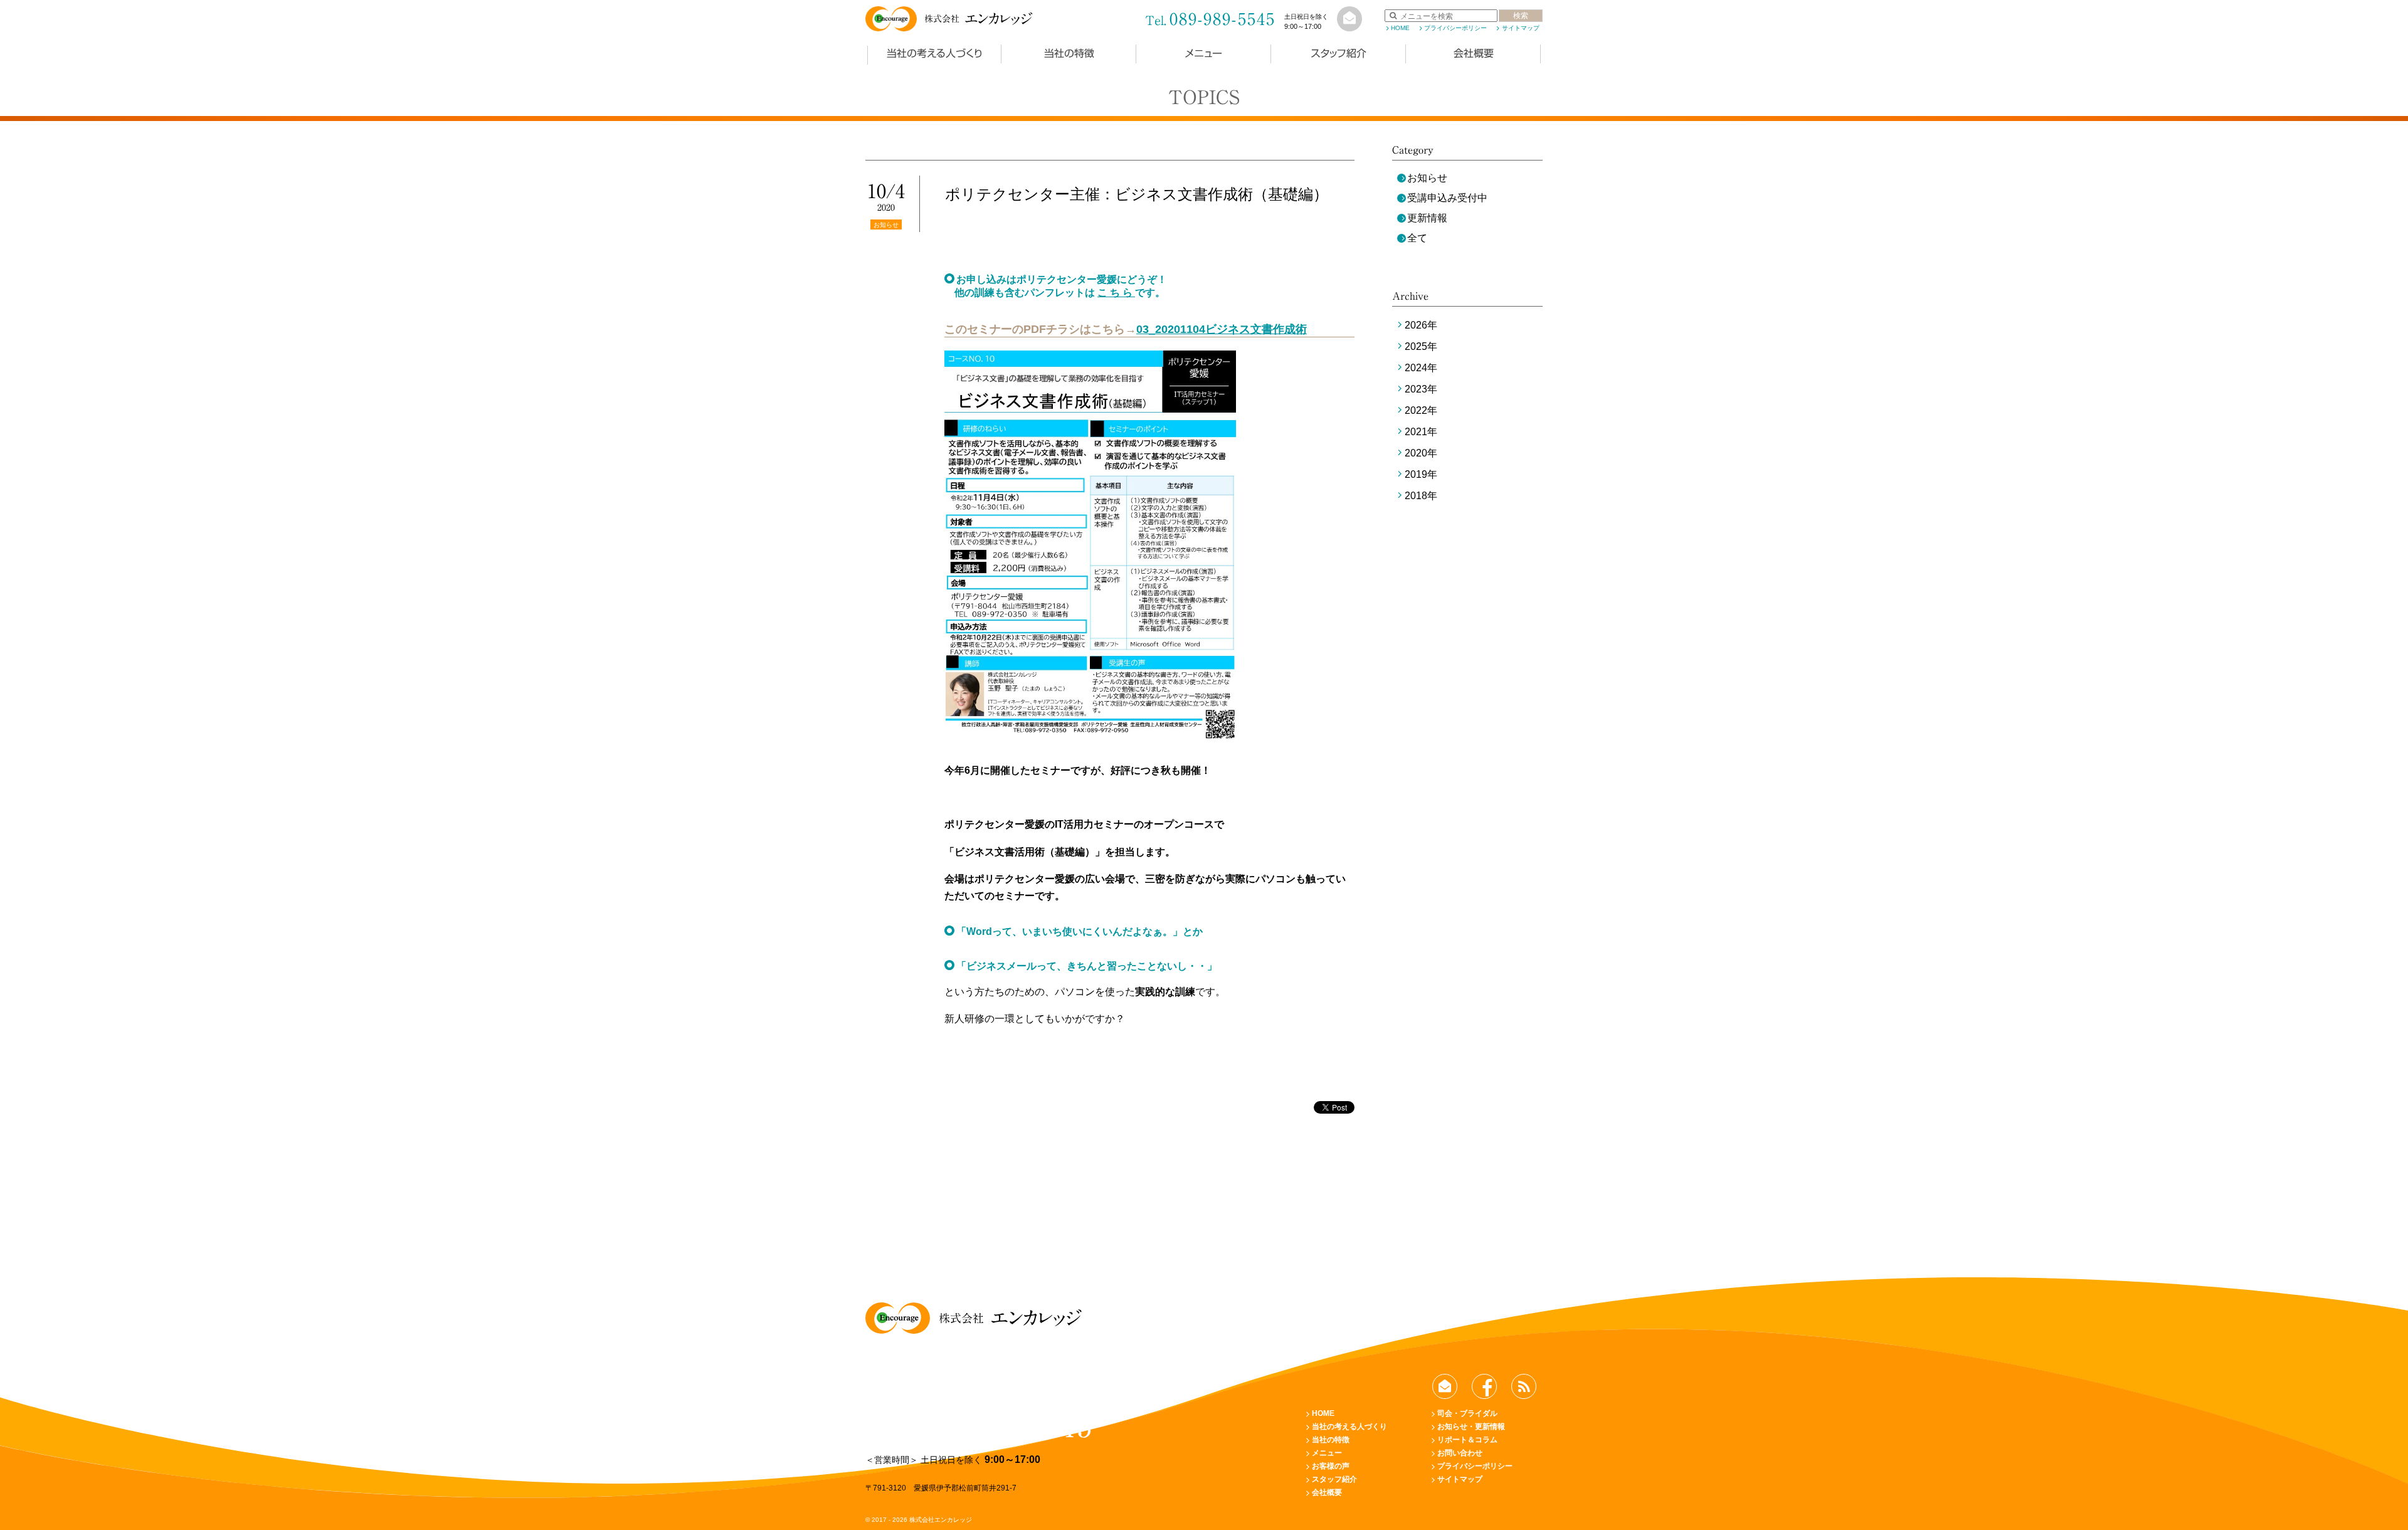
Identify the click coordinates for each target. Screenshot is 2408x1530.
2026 (1416, 325)
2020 (1416, 453)
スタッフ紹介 (1339, 53)
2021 (1416, 432)
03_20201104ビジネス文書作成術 (1222, 329)
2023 (1416, 389)
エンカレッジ (978, 19)
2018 (1416, 496)
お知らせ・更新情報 (1471, 1427)
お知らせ (1427, 178)
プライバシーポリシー (1455, 28)
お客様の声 (1331, 1466)
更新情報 (1427, 218)
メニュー (1204, 53)
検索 (1521, 16)
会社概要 (1474, 53)
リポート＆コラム (1467, 1440)
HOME (1400, 28)
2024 (1416, 368)
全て (1417, 238)
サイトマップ (1520, 28)
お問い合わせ (1460, 1453)
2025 (1416, 346)
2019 (1416, 474)
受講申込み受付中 (1447, 198)
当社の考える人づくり (934, 53)
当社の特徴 (1069, 53)
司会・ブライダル (1467, 1413)
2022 (1416, 410)
